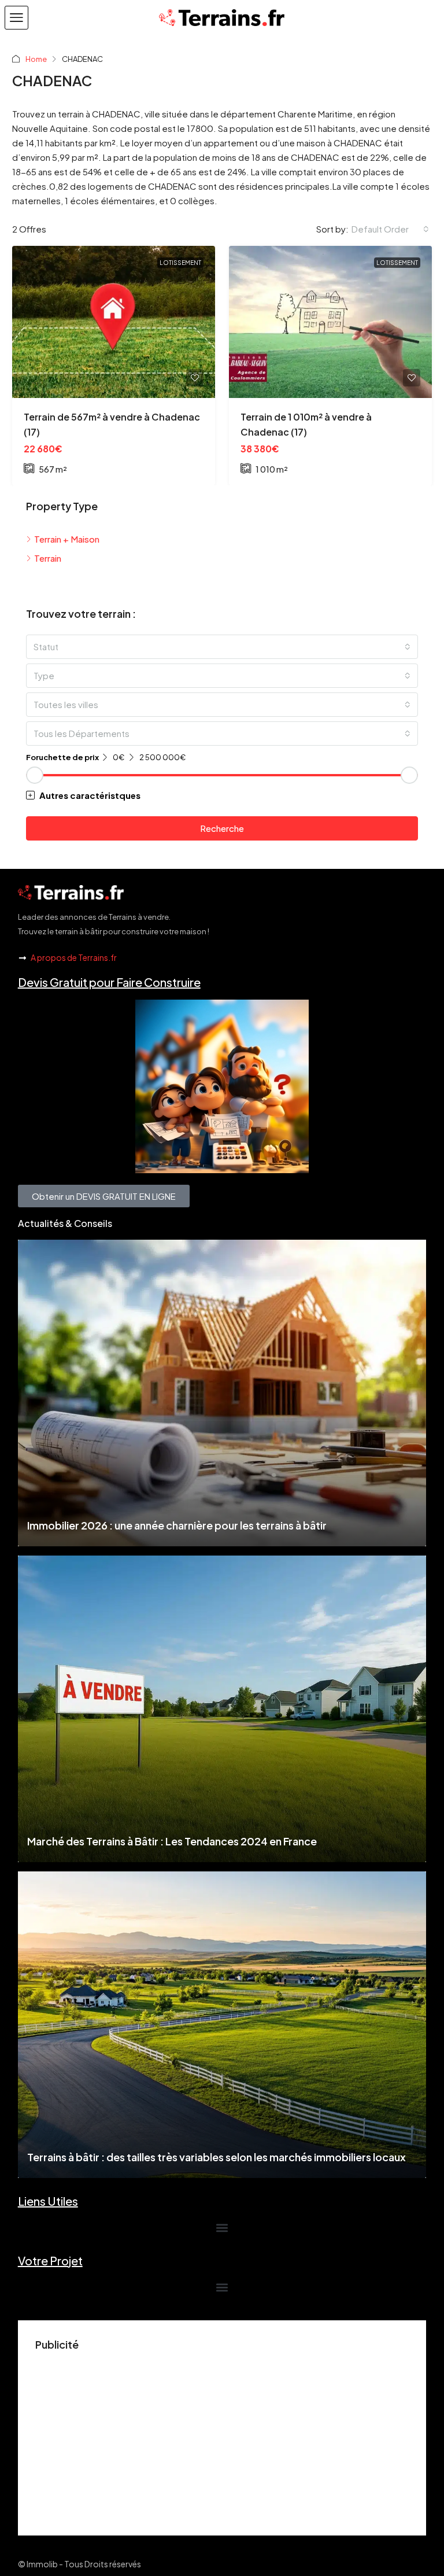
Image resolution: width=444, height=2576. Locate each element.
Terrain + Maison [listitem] (67, 539)
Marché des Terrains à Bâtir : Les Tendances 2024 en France (172, 1841)
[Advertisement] (222, 2437)
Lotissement (180, 263)
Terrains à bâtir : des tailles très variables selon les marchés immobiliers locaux (217, 2157)
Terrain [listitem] (48, 558)
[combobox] (390, 229)
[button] (16, 18)
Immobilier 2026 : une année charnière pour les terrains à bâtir (177, 1525)
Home (36, 59)
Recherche (222, 828)
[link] (114, 322)
